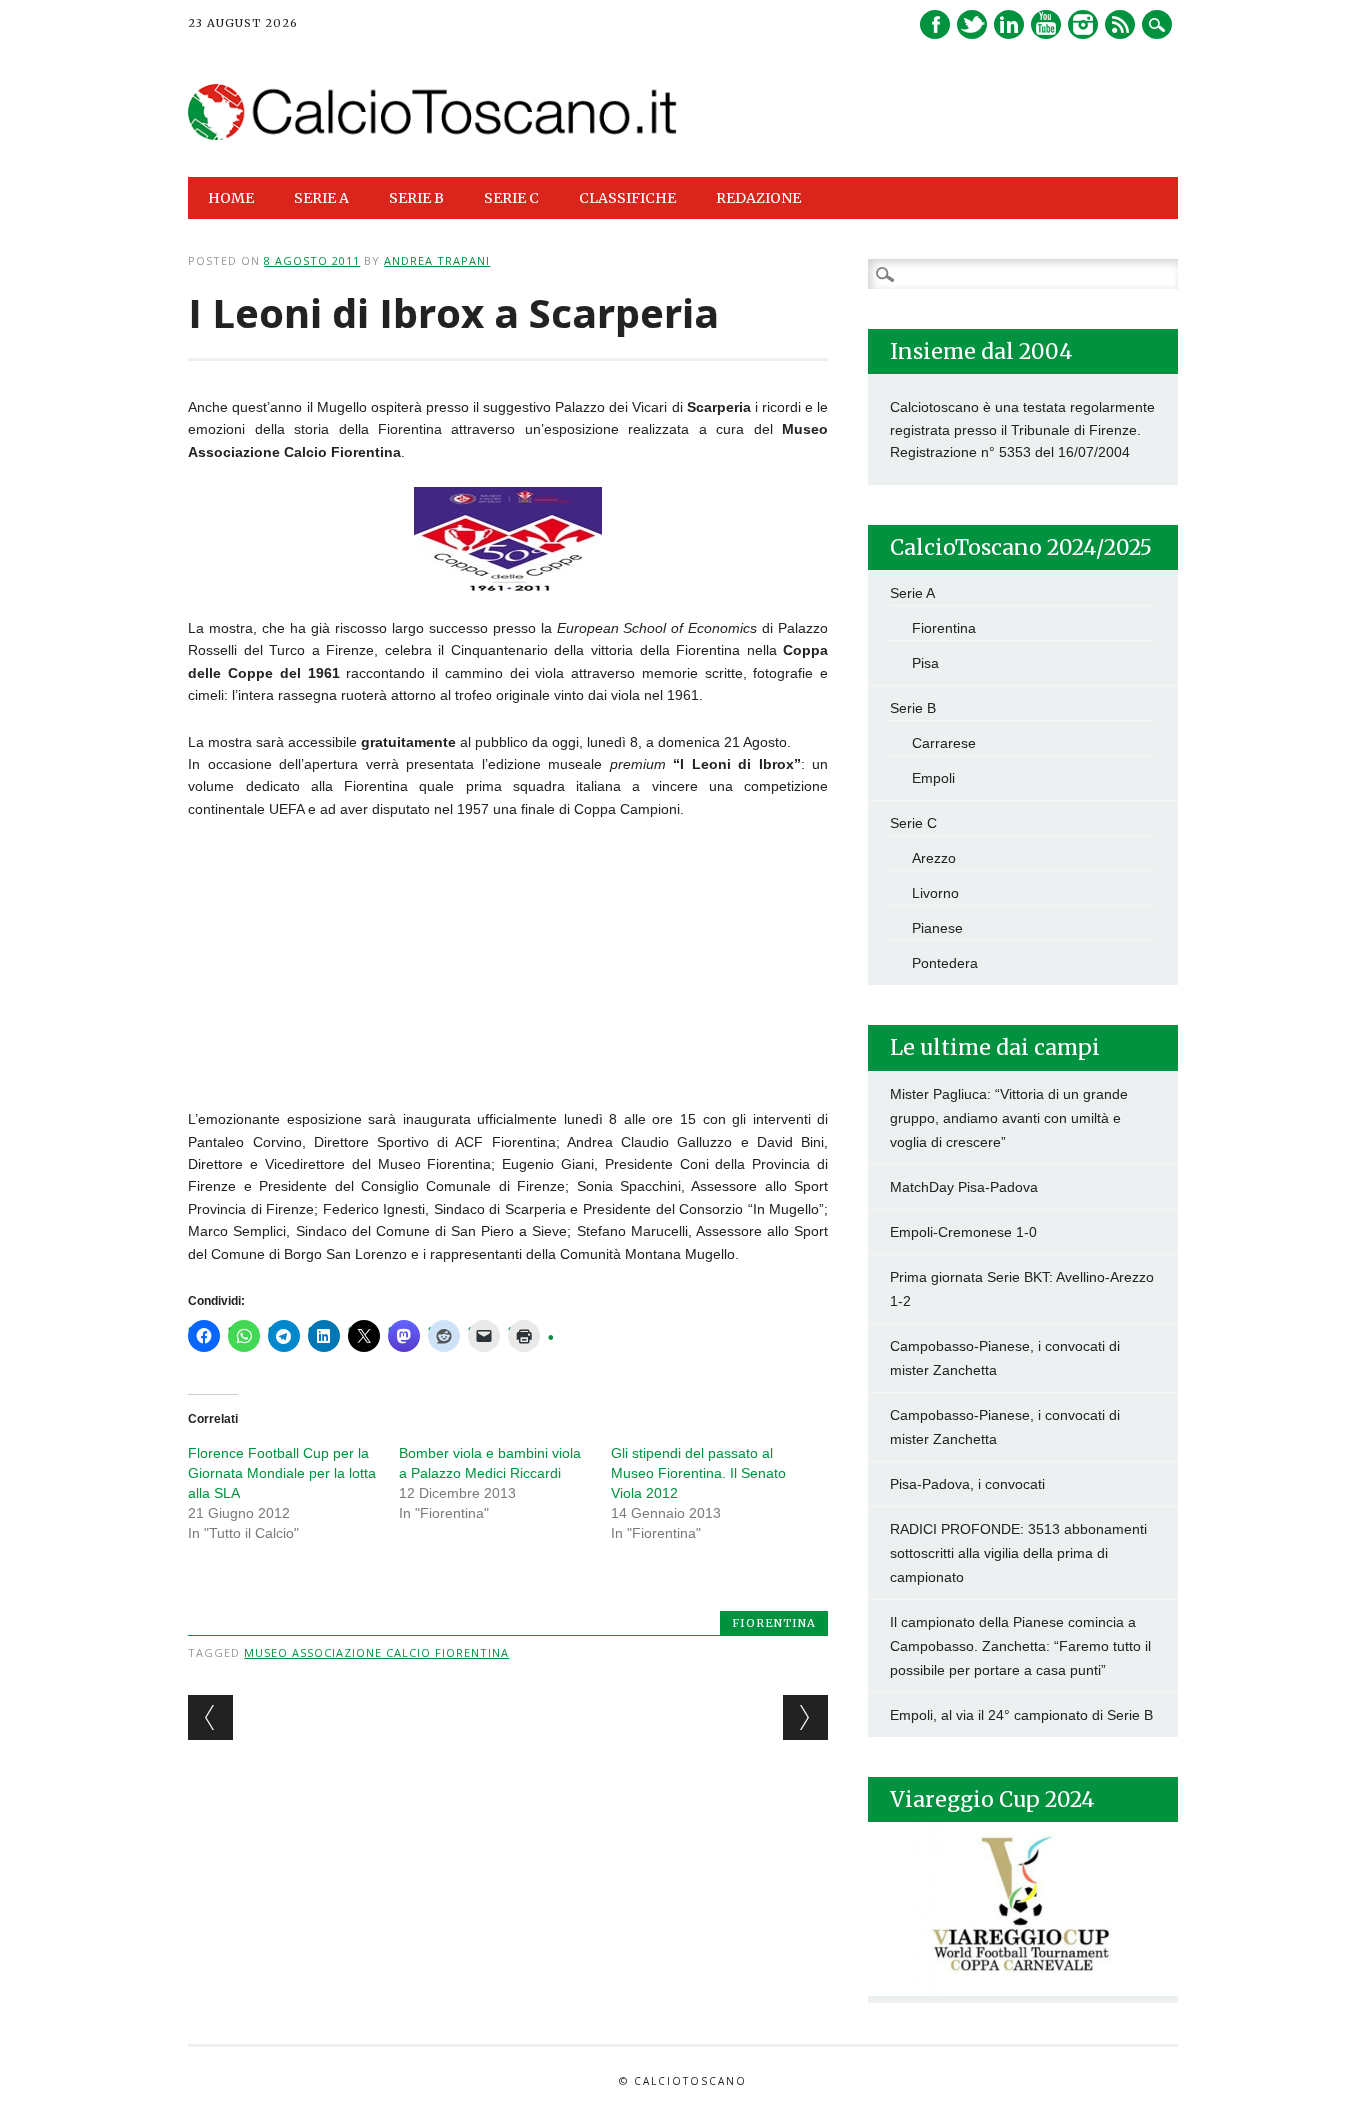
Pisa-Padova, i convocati (967, 1484)
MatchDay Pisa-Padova (964, 1187)
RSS (1120, 24)
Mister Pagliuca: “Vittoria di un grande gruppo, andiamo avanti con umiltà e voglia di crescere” (1009, 1118)
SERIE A (321, 198)
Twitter (972, 24)
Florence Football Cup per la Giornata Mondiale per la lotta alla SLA (282, 1473)
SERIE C (511, 198)
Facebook (935, 24)
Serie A (912, 593)
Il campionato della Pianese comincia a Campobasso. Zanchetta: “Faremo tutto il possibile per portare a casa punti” (1020, 1646)
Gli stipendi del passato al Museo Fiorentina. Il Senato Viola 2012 (698, 1473)
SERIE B (416, 198)
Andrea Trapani (437, 260)
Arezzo (934, 858)
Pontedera (945, 963)
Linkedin (1009, 24)
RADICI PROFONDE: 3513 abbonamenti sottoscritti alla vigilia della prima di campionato (1018, 1553)
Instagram (1083, 24)
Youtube (1046, 24)
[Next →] (805, 1717)
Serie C (913, 823)
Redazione (758, 198)
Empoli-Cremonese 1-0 (963, 1232)
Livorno (935, 893)
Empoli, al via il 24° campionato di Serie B (1021, 1715)
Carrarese (944, 743)
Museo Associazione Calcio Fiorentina (376, 1652)
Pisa (925, 663)
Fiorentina (774, 1623)
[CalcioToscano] (432, 135)
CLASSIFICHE (627, 198)
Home (231, 198)
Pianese (937, 928)
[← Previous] (210, 1717)
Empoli (933, 778)
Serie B (913, 708)
